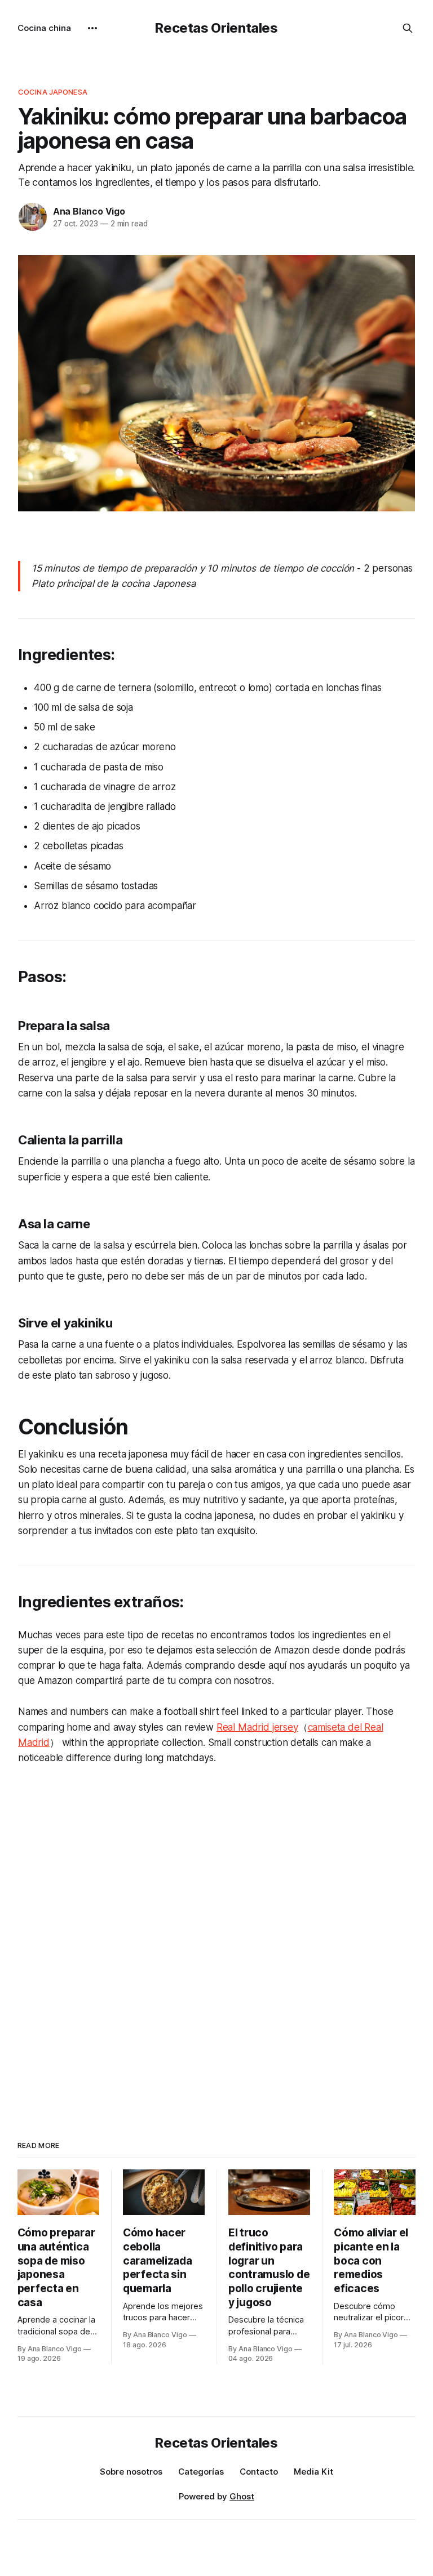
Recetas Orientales (216, 28)
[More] (92, 28)
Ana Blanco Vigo (89, 211)
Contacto (259, 2472)
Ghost (242, 2496)
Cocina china (44, 28)
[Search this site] (408, 28)
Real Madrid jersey (257, 1727)
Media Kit (313, 2472)
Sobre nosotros (131, 2472)
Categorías (201, 2472)
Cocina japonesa (53, 92)
